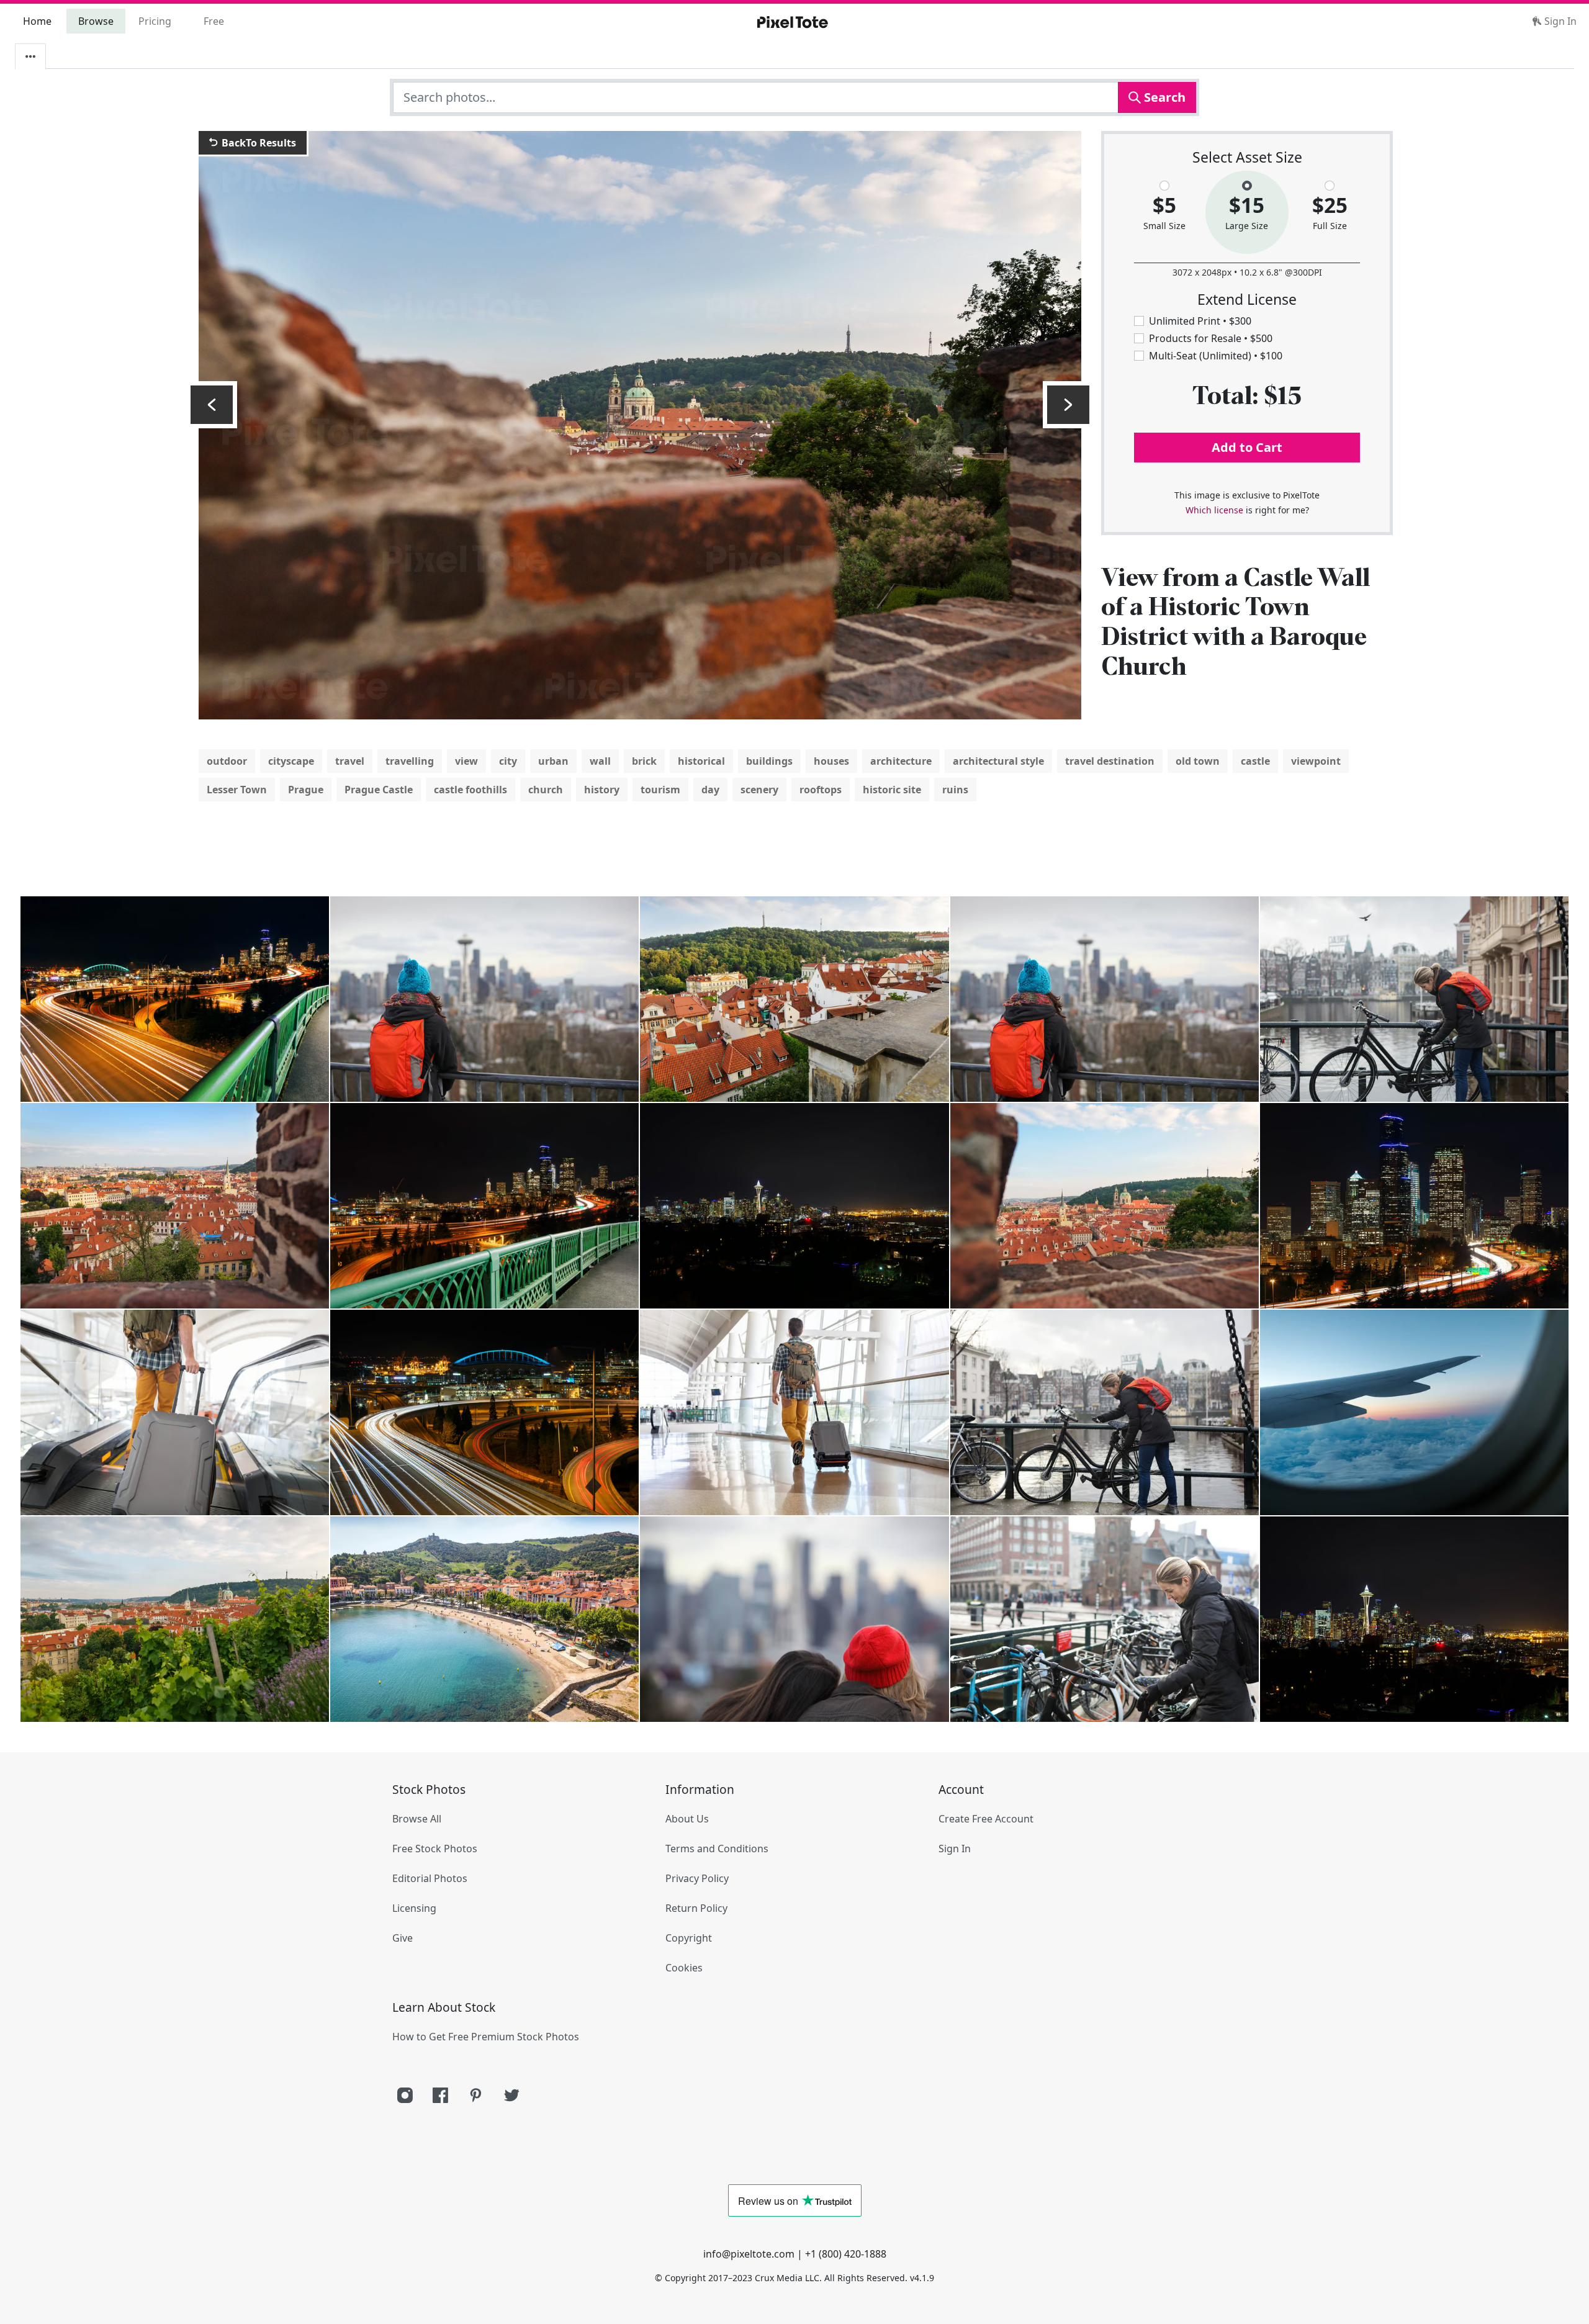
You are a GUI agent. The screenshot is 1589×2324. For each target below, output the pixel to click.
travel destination (1110, 761)
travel (350, 761)
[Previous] (212, 405)
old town (1198, 761)
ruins (955, 790)
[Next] (1068, 405)
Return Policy (696, 1908)
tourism (660, 790)
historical (701, 761)
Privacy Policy (697, 1878)
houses (831, 761)
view (466, 761)
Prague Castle (379, 790)
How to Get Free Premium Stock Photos (486, 2037)
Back (258, 143)
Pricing (155, 21)
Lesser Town (237, 790)
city (508, 761)
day (710, 790)
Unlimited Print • (1200, 321)
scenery (759, 790)
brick (644, 761)
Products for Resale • (1211, 338)
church (546, 790)
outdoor (227, 761)
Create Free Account (986, 1819)
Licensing (414, 1908)
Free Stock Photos (435, 1849)
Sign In (1559, 21)
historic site (892, 790)
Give (403, 1938)
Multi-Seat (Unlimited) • (1216, 356)
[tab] (30, 56)
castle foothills (470, 790)
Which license (1214, 510)
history (602, 790)
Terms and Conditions (717, 1849)
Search (1163, 97)
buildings (769, 761)
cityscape (291, 761)
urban (553, 761)
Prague (306, 790)
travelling (410, 761)
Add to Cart (1247, 447)
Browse (96, 21)
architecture (901, 761)
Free (214, 21)
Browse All (417, 1819)
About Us (687, 1819)
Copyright (689, 1938)
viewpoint (1316, 761)
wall (600, 761)
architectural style (998, 761)
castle (1255, 761)
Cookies (684, 1968)
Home (37, 21)
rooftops (821, 790)
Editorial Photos (430, 1878)
